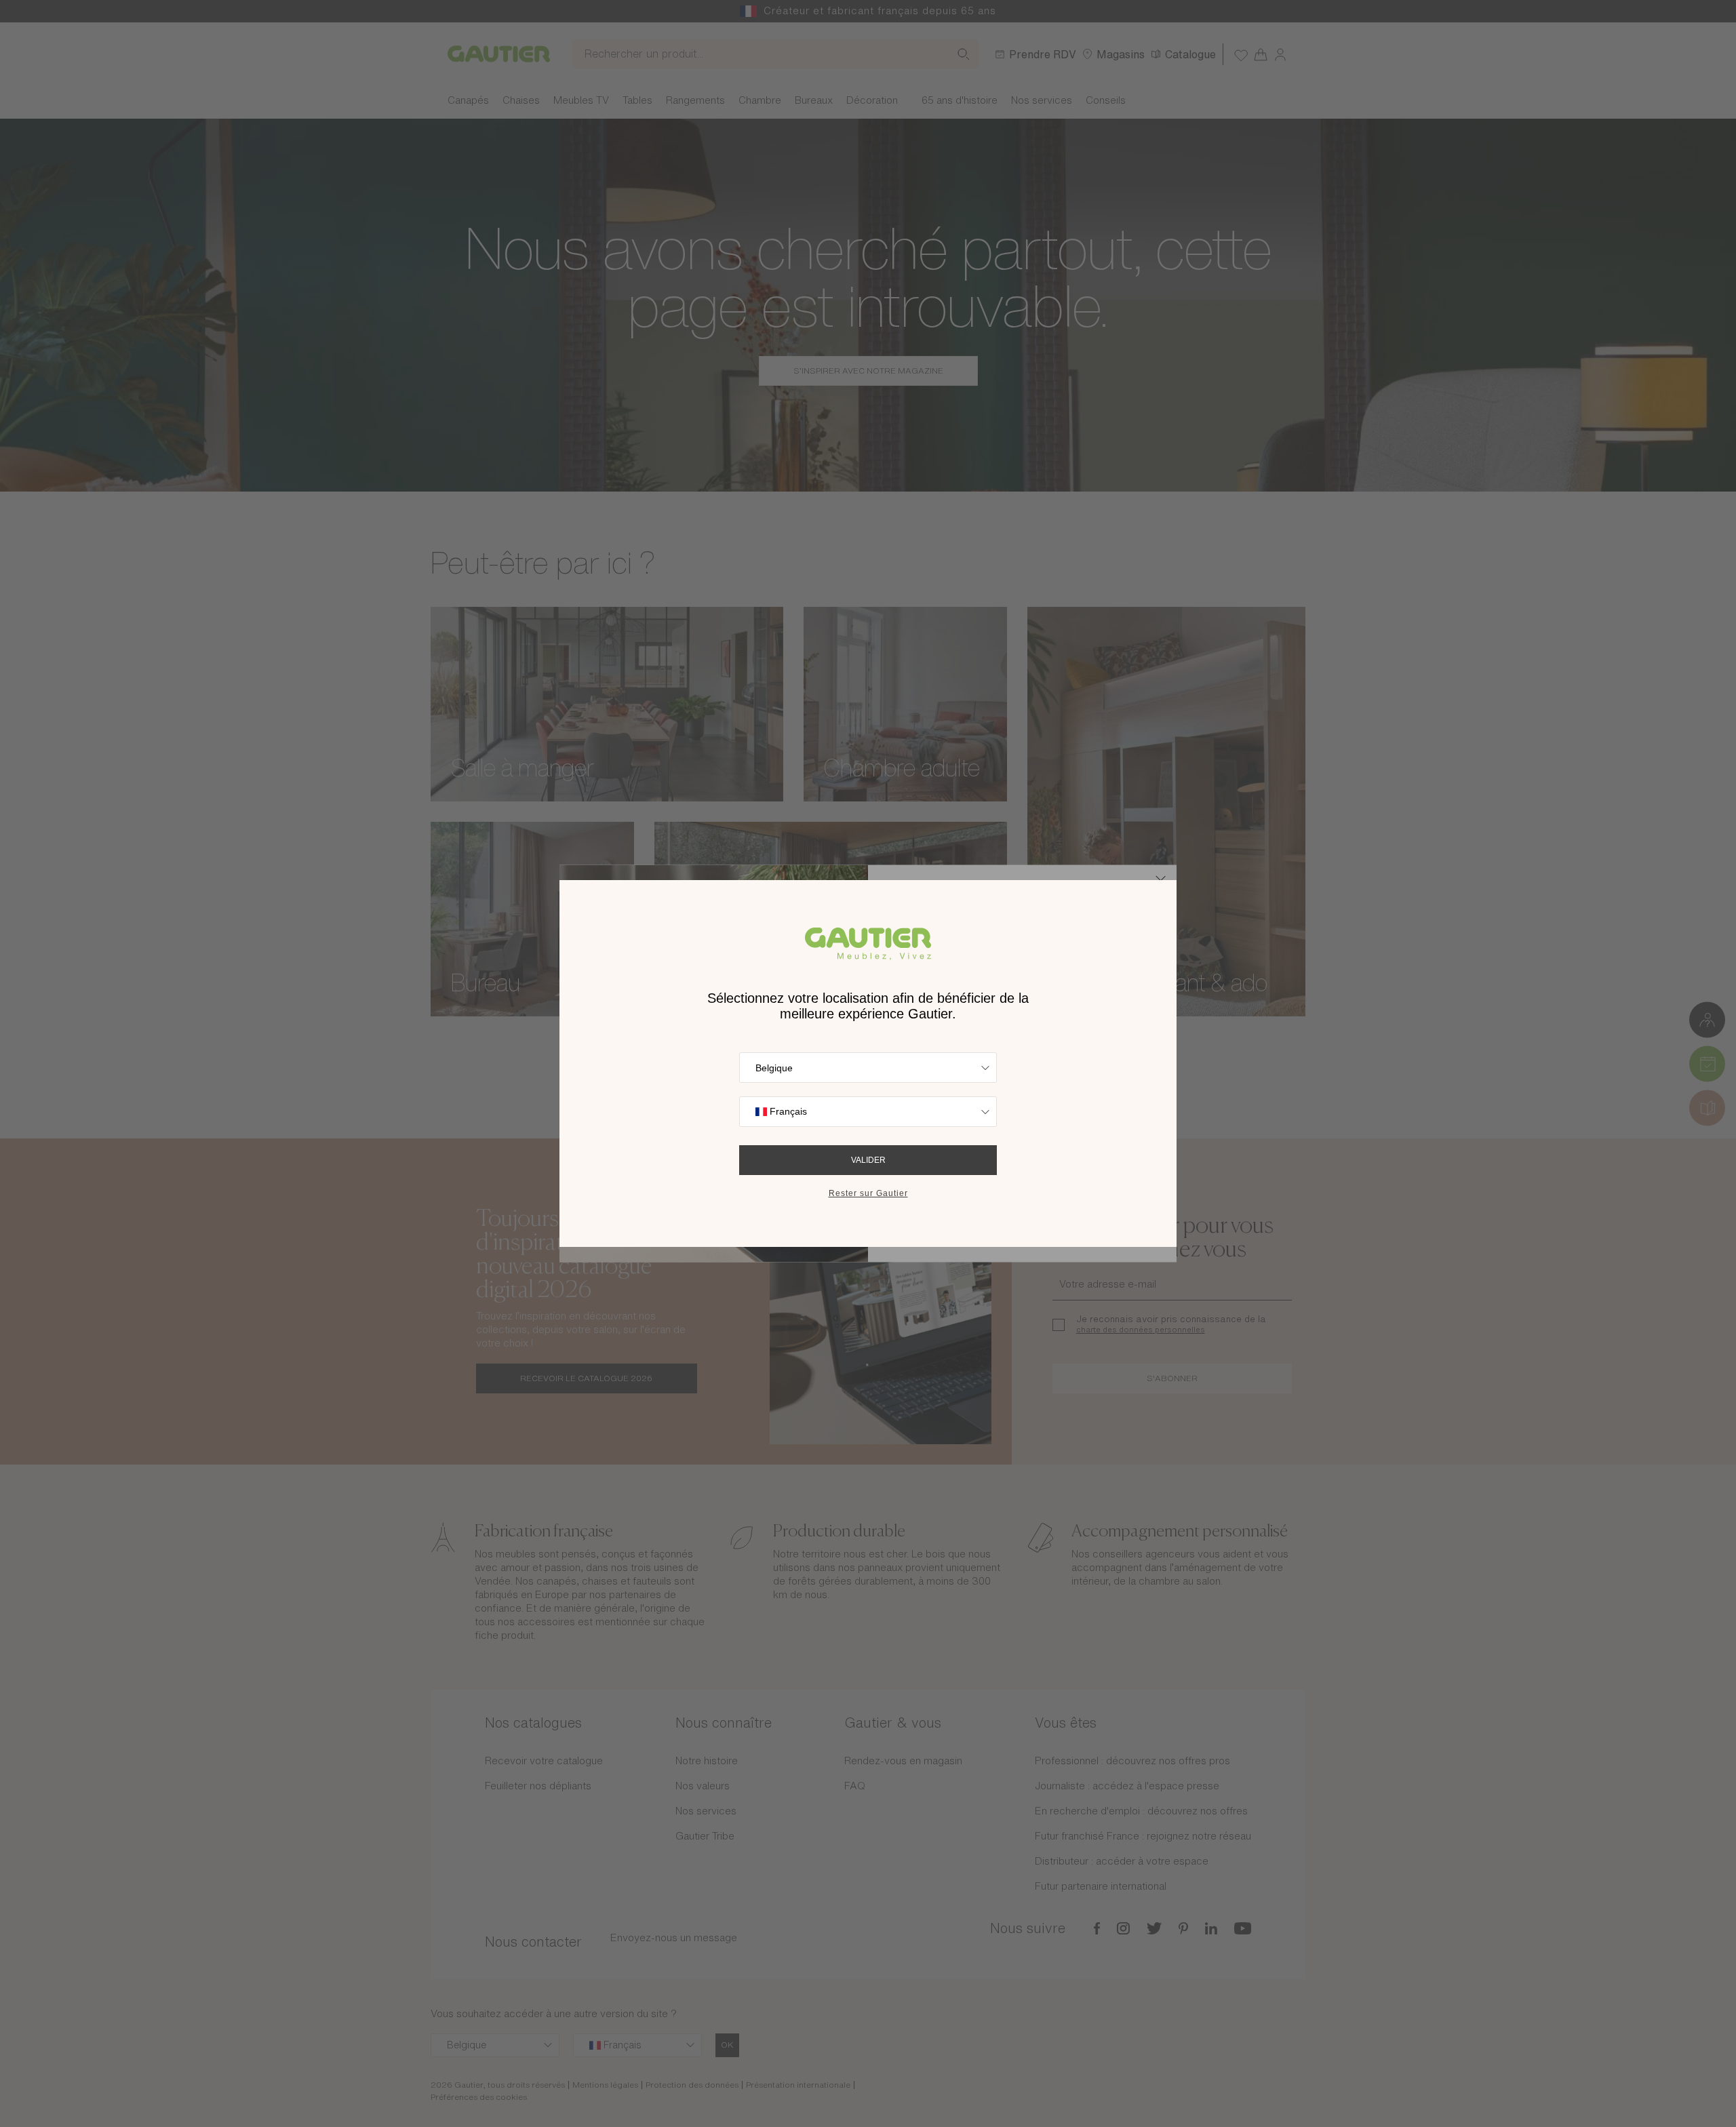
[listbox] (868, 1068)
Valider (868, 1160)
